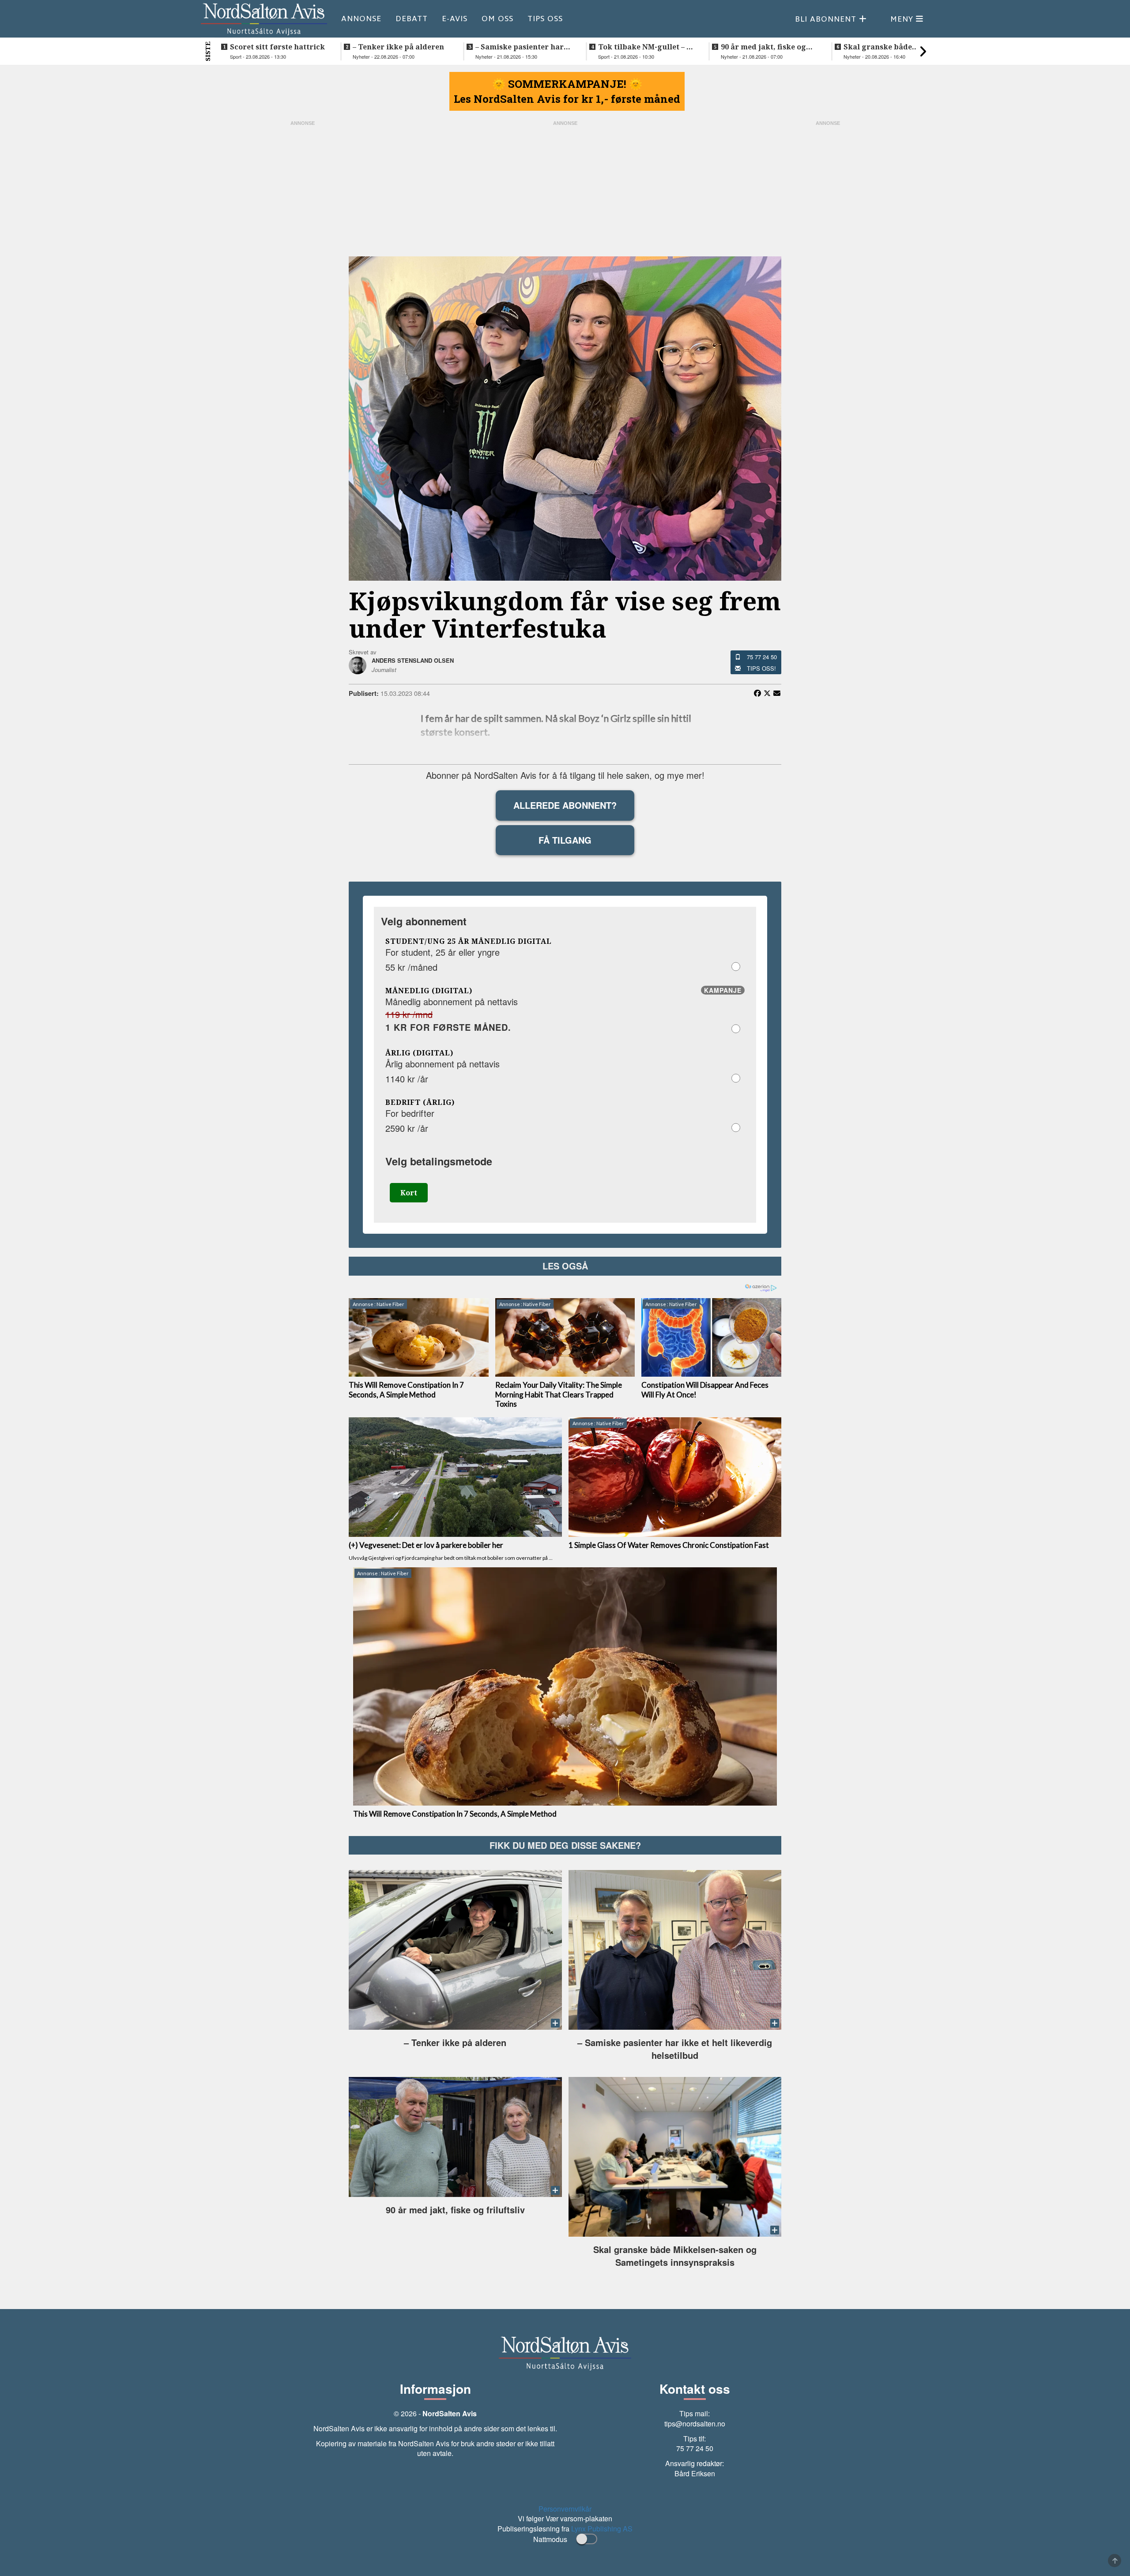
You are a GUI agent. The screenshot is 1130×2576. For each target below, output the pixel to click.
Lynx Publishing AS (602, 2529)
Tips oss (545, 19)
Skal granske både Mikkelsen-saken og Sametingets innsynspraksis (880, 47)
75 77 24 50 (762, 657)
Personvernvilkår (565, 2509)
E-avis (455, 19)
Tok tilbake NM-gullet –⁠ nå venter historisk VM (647, 47)
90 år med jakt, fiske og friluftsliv (763, 47)
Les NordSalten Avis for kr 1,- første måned (567, 99)
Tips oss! (761, 668)
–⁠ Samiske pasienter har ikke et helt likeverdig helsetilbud (520, 47)
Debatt (412, 19)
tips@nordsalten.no (695, 2424)
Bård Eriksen (695, 2473)
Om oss (497, 19)
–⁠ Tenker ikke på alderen (398, 47)
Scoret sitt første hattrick (277, 47)
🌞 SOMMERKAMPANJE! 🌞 (567, 84)
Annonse (361, 19)
